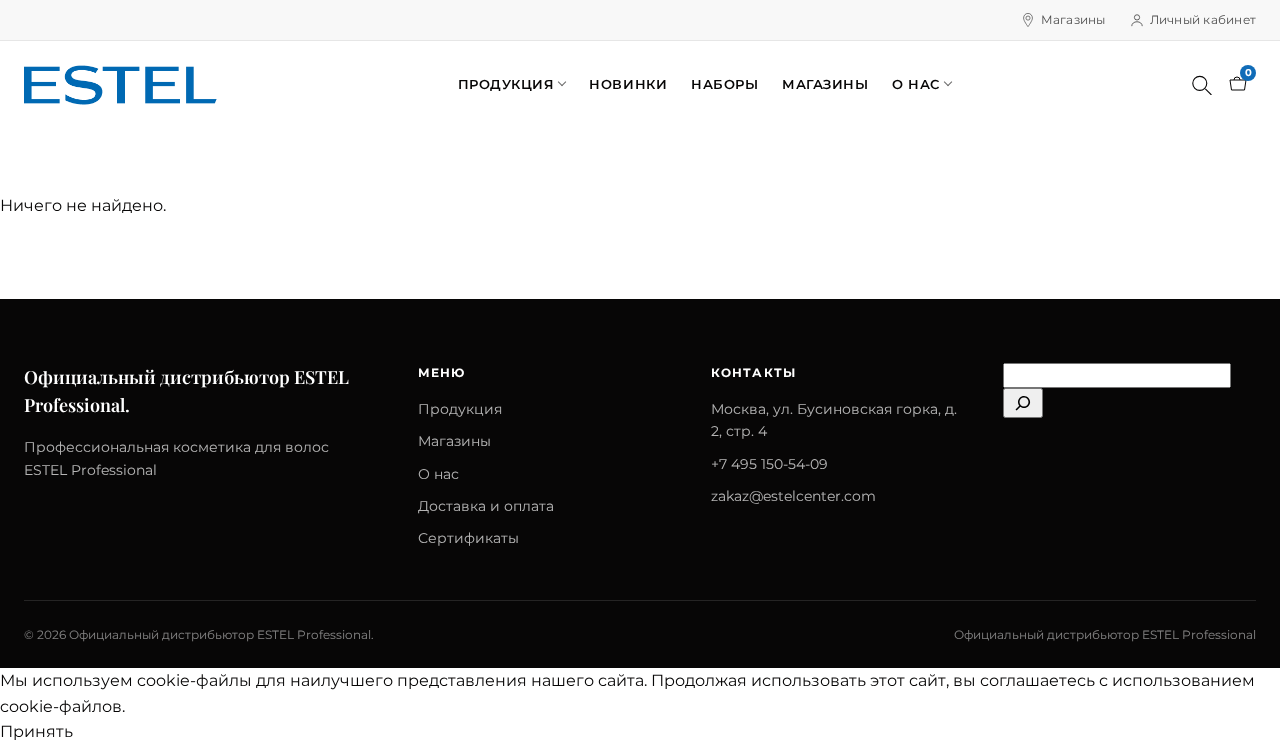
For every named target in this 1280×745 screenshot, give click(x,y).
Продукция (506, 84)
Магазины (1073, 19)
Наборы (724, 84)
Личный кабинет (1203, 19)
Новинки (628, 84)
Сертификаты (468, 538)
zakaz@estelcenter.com (793, 496)
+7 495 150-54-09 (769, 464)
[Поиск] (1202, 85)
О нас (916, 84)
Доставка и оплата (486, 506)
